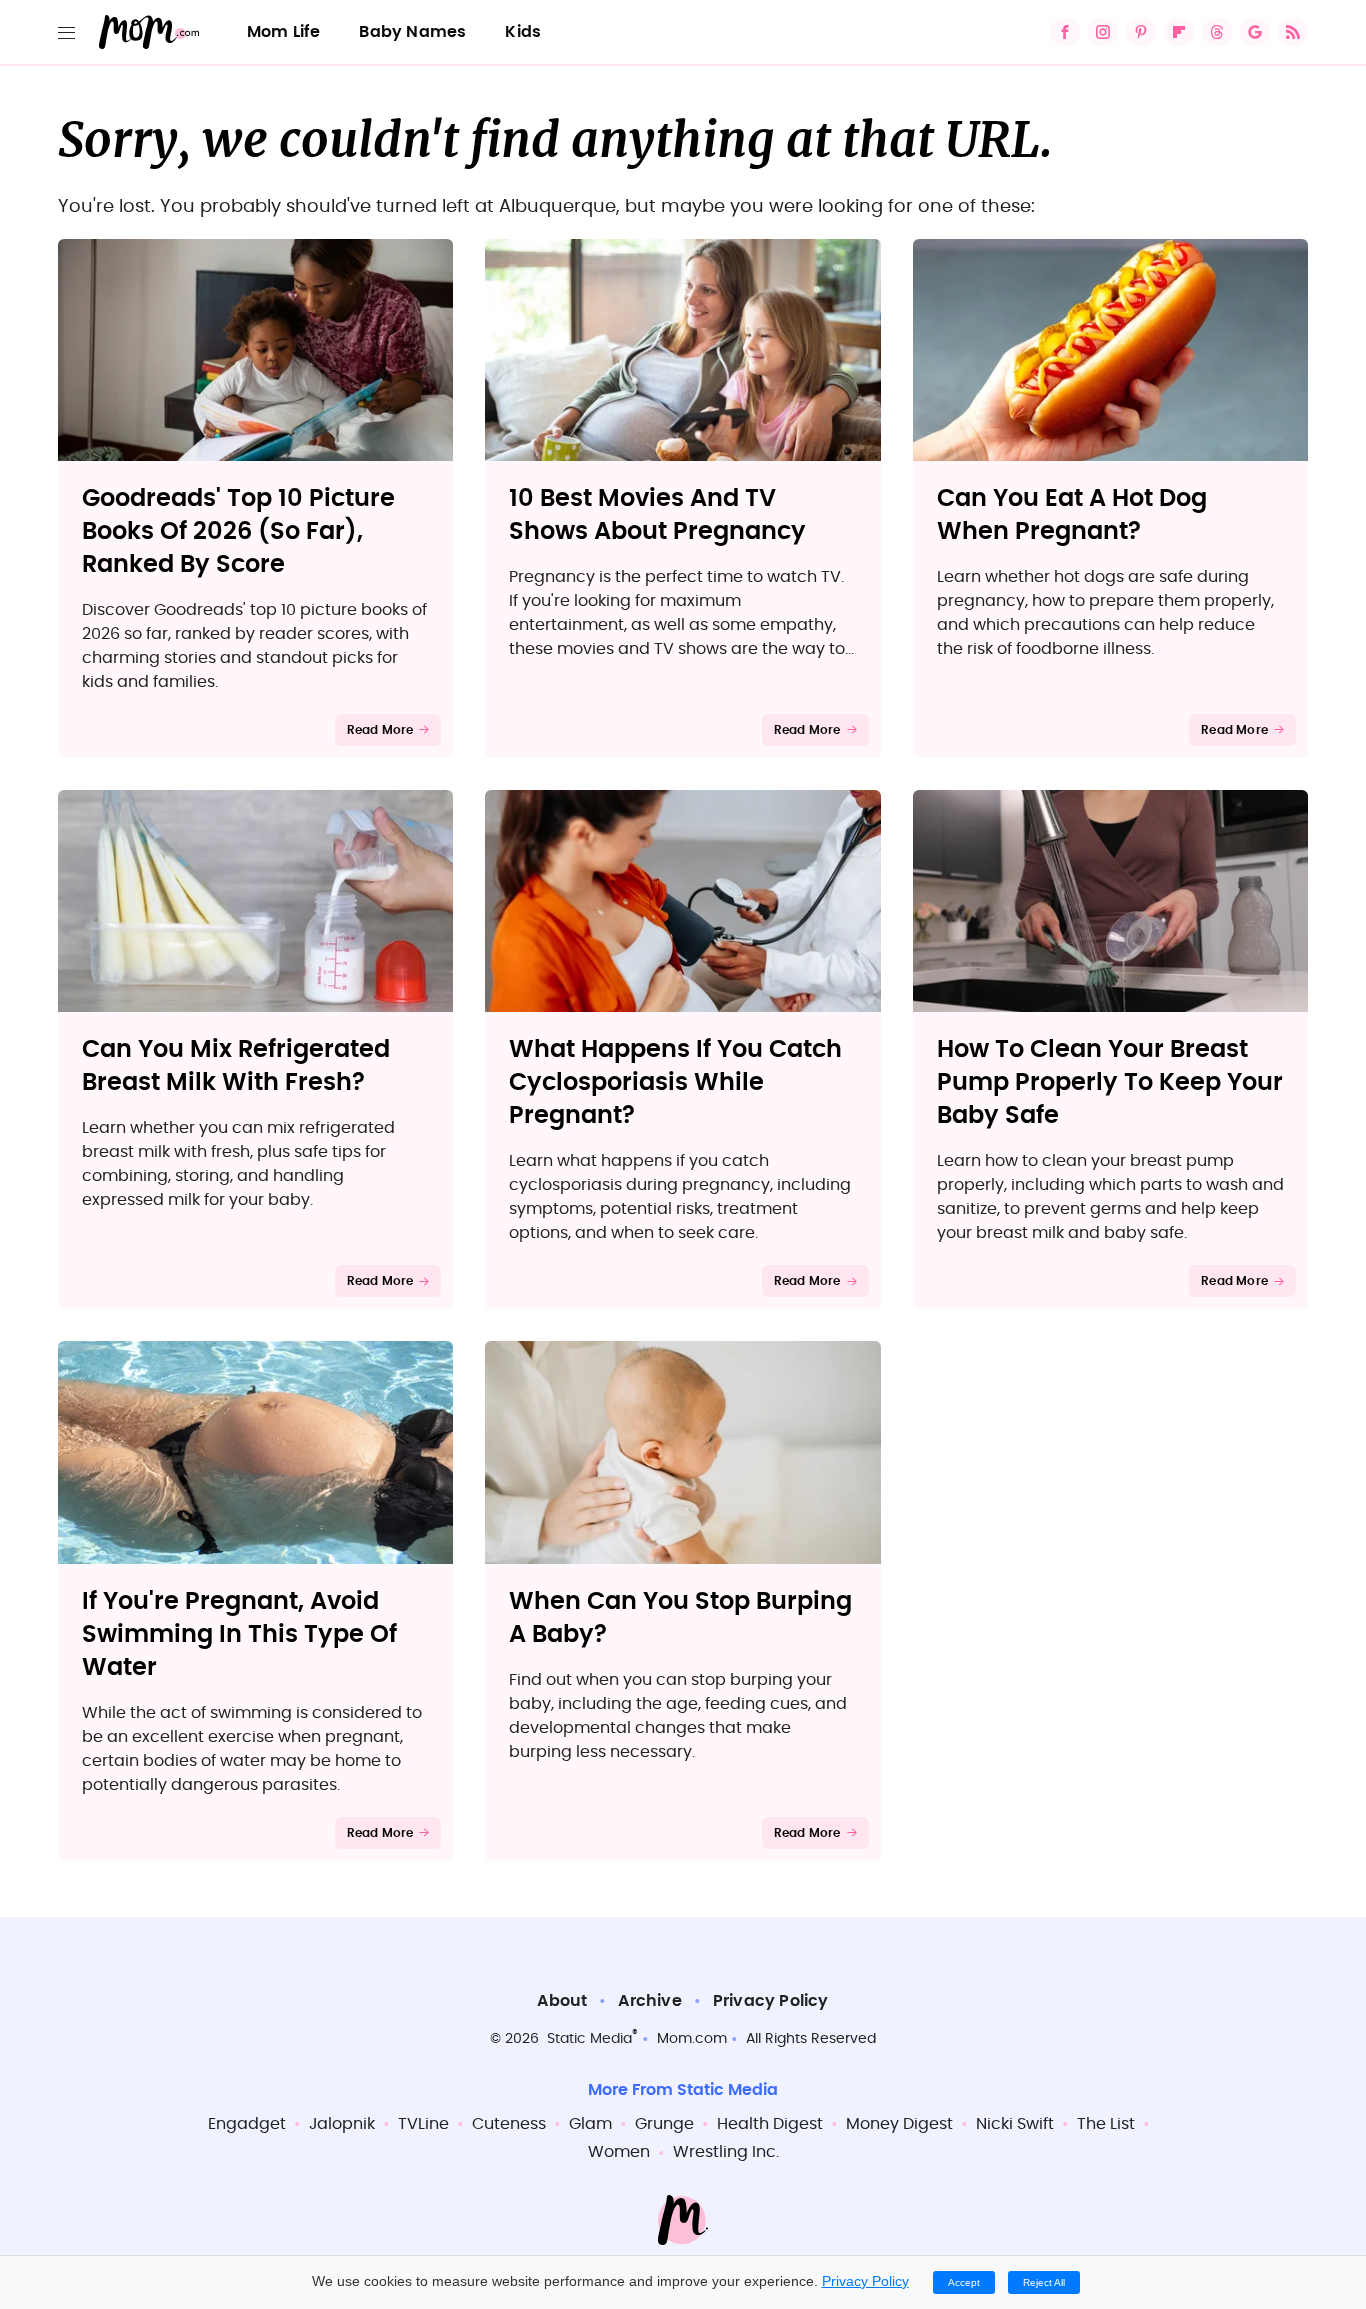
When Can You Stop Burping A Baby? (680, 1618)
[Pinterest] (1141, 32)
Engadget (247, 2124)
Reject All (1044, 2282)
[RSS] (1293, 32)
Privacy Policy (771, 2001)
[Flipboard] (1179, 32)
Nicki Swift (1015, 2124)
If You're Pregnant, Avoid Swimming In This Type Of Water (239, 1635)
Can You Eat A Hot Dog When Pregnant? (1072, 515)
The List (1106, 2124)
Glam (590, 2124)
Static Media (589, 2039)
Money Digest (899, 2124)
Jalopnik (342, 2124)
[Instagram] (1103, 32)
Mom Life (284, 32)
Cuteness (509, 2124)
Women (619, 2152)
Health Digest (770, 2124)
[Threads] (1217, 32)
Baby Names (412, 32)
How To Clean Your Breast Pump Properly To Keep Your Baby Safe (1110, 1083)
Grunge (664, 2124)
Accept (964, 2282)
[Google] (1255, 32)
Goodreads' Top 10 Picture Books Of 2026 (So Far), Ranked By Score (238, 532)
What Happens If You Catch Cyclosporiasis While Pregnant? (675, 1083)
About (562, 2001)
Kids (523, 32)
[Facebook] (1065, 32)
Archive (649, 2001)
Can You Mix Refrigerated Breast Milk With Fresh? (236, 1066)
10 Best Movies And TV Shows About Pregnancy (657, 515)
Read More (380, 730)
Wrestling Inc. (726, 2152)
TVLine (423, 2124)
